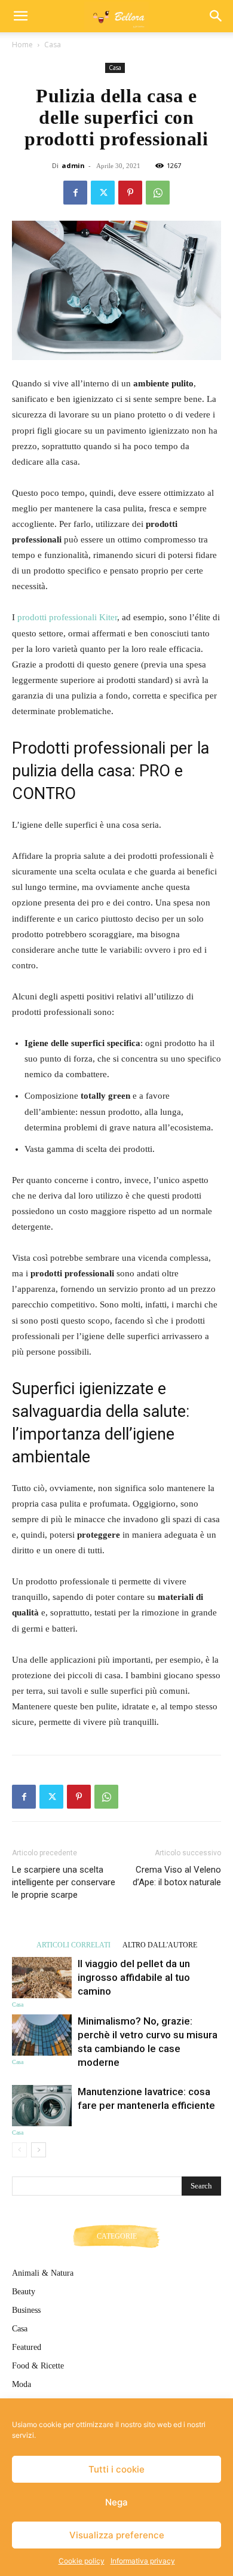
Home (22, 45)
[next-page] (39, 2150)
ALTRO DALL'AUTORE (160, 1945)
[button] (20, 16)
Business (26, 2310)
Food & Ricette (38, 2366)
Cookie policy (82, 2561)
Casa (53, 45)
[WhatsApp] (158, 193)
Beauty (24, 2292)
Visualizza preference (117, 2535)
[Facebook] (75, 193)
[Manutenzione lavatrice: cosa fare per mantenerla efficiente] (42, 2106)
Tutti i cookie (116, 2469)
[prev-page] (19, 2150)
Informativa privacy (143, 2561)
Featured (27, 2347)
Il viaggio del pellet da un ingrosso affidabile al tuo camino (134, 1977)
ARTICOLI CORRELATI (73, 1945)
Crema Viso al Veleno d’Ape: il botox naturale (177, 1876)
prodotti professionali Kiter (67, 617)
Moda (22, 2384)
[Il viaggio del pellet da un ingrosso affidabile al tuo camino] (42, 1978)
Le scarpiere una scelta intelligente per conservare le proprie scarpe (64, 1882)
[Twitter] (103, 193)
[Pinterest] (130, 193)
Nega (116, 2502)
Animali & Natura (43, 2273)
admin (73, 165)
